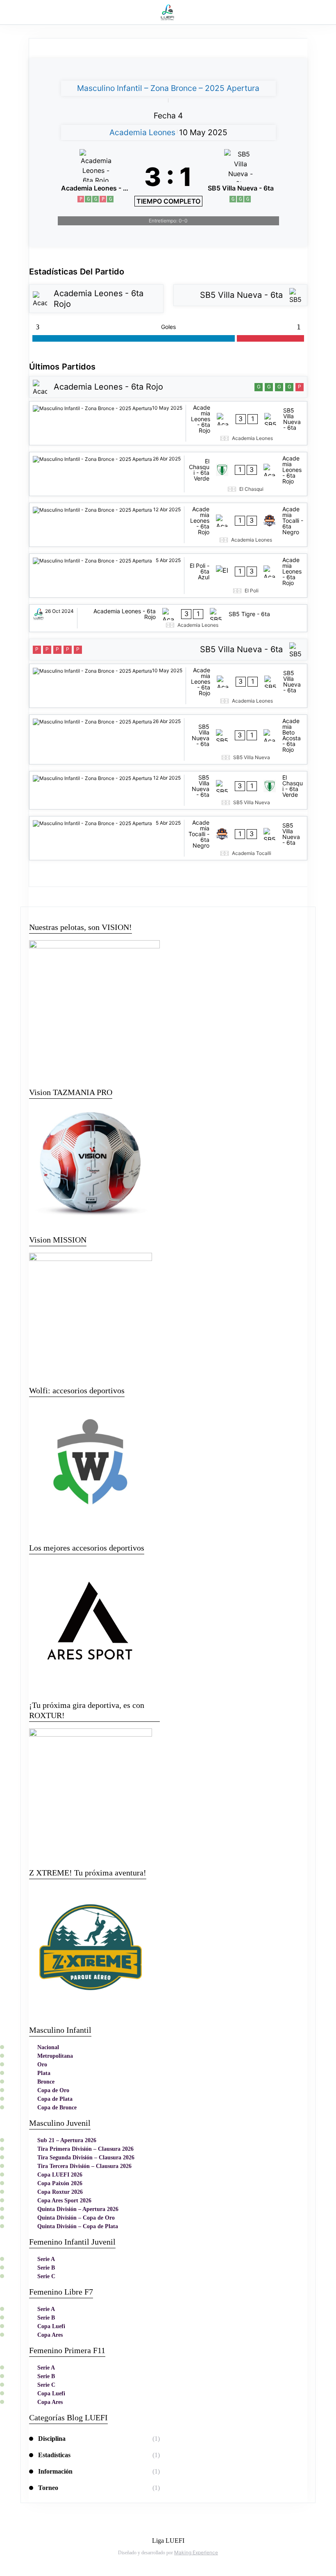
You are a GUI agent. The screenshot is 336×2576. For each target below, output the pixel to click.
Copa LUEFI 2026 (60, 2175)
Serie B (46, 2268)
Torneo (48, 2488)
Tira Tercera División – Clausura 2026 (84, 2166)
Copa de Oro (53, 2090)
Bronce (46, 2082)
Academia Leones (142, 132)
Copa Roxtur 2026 (60, 2192)
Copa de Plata (55, 2099)
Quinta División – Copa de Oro (76, 2218)
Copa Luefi (51, 2326)
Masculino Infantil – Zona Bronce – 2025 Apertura (168, 88)
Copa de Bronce (57, 2108)
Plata (44, 2073)
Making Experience (196, 2552)
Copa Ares (50, 2335)
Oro (42, 2065)
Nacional (48, 2047)
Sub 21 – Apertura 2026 (67, 2140)
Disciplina (52, 2439)
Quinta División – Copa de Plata (78, 2226)
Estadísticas (54, 2455)
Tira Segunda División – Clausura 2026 (86, 2158)
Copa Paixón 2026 (60, 2183)
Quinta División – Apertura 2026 (78, 2209)
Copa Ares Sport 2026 (64, 2201)
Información (55, 2471)
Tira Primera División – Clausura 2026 (85, 2149)
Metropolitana (55, 2056)
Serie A (46, 2259)
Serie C (46, 2276)
